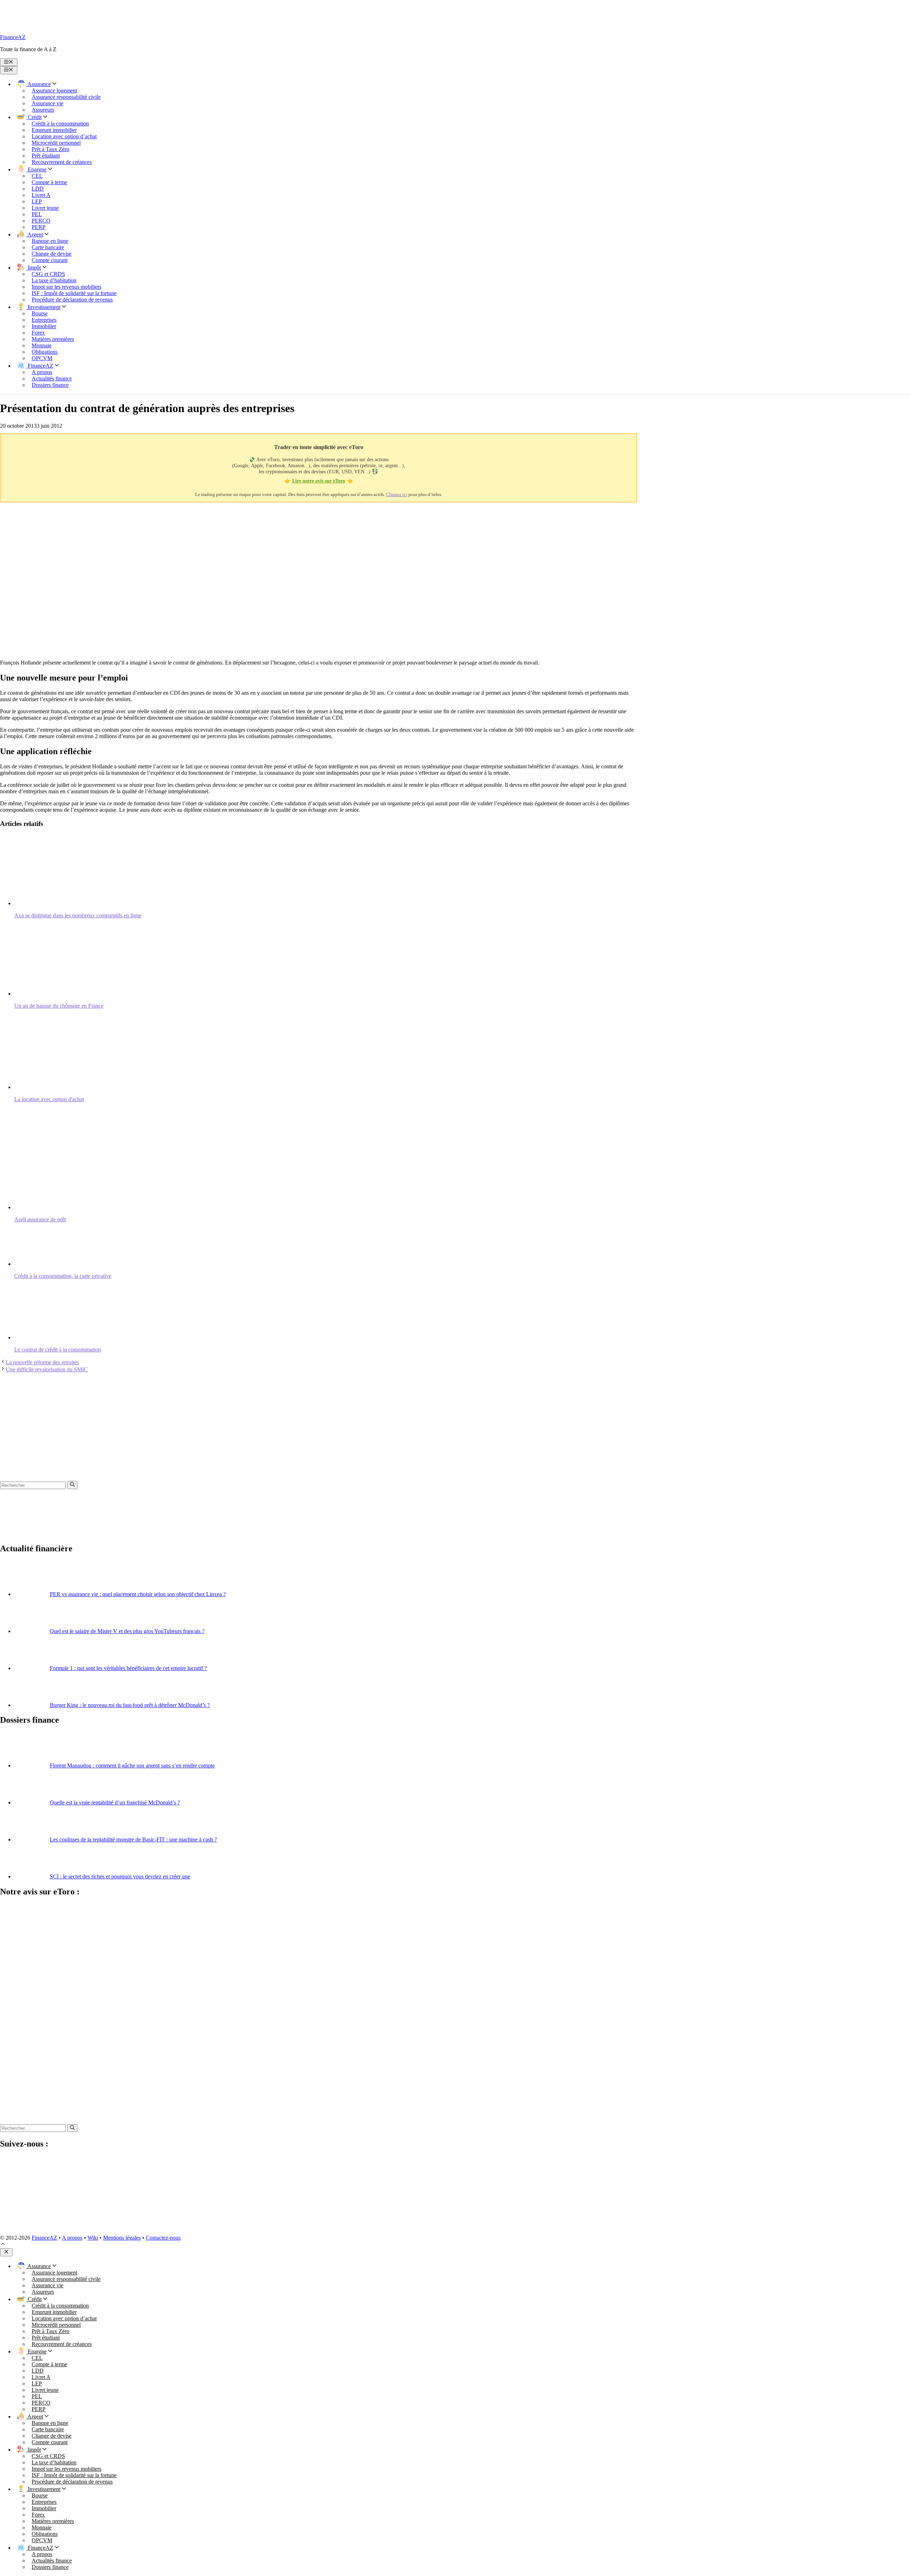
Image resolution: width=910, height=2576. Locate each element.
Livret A (41, 195)
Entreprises (44, 320)
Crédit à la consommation (60, 124)
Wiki (93, 2238)
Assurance (39, 84)
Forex (38, 333)
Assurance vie (47, 103)
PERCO (41, 221)
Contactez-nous (163, 2238)
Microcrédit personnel (56, 143)
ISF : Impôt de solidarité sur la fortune (74, 293)
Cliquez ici (397, 494)
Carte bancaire (48, 247)
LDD (38, 189)
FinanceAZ (13, 37)
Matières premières (53, 339)
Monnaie (42, 345)
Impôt (34, 268)
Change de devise (52, 254)
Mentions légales (122, 2238)
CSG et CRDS (48, 274)
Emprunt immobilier (54, 130)
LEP (37, 201)
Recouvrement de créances (62, 162)
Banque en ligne (50, 241)
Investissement (43, 307)
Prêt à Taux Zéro (50, 149)
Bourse (40, 313)
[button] (3, 2245)
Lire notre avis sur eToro (319, 481)
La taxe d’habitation (54, 280)
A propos (42, 372)
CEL (37, 176)
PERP (39, 227)
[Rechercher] (72, 1485)
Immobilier (44, 326)
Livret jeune (45, 208)
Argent (35, 234)
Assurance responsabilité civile (66, 97)
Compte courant (50, 260)
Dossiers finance (50, 385)
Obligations (45, 352)
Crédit (34, 117)
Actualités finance (52, 378)
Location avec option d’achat (64, 136)
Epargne (36, 169)
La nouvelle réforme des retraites (42, 1362)
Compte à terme (49, 182)
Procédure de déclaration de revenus (72, 300)
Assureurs (43, 110)
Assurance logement (54, 90)
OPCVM (42, 358)
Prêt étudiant (46, 156)
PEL (37, 214)
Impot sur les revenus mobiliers (66, 287)
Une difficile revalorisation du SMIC (47, 1369)
